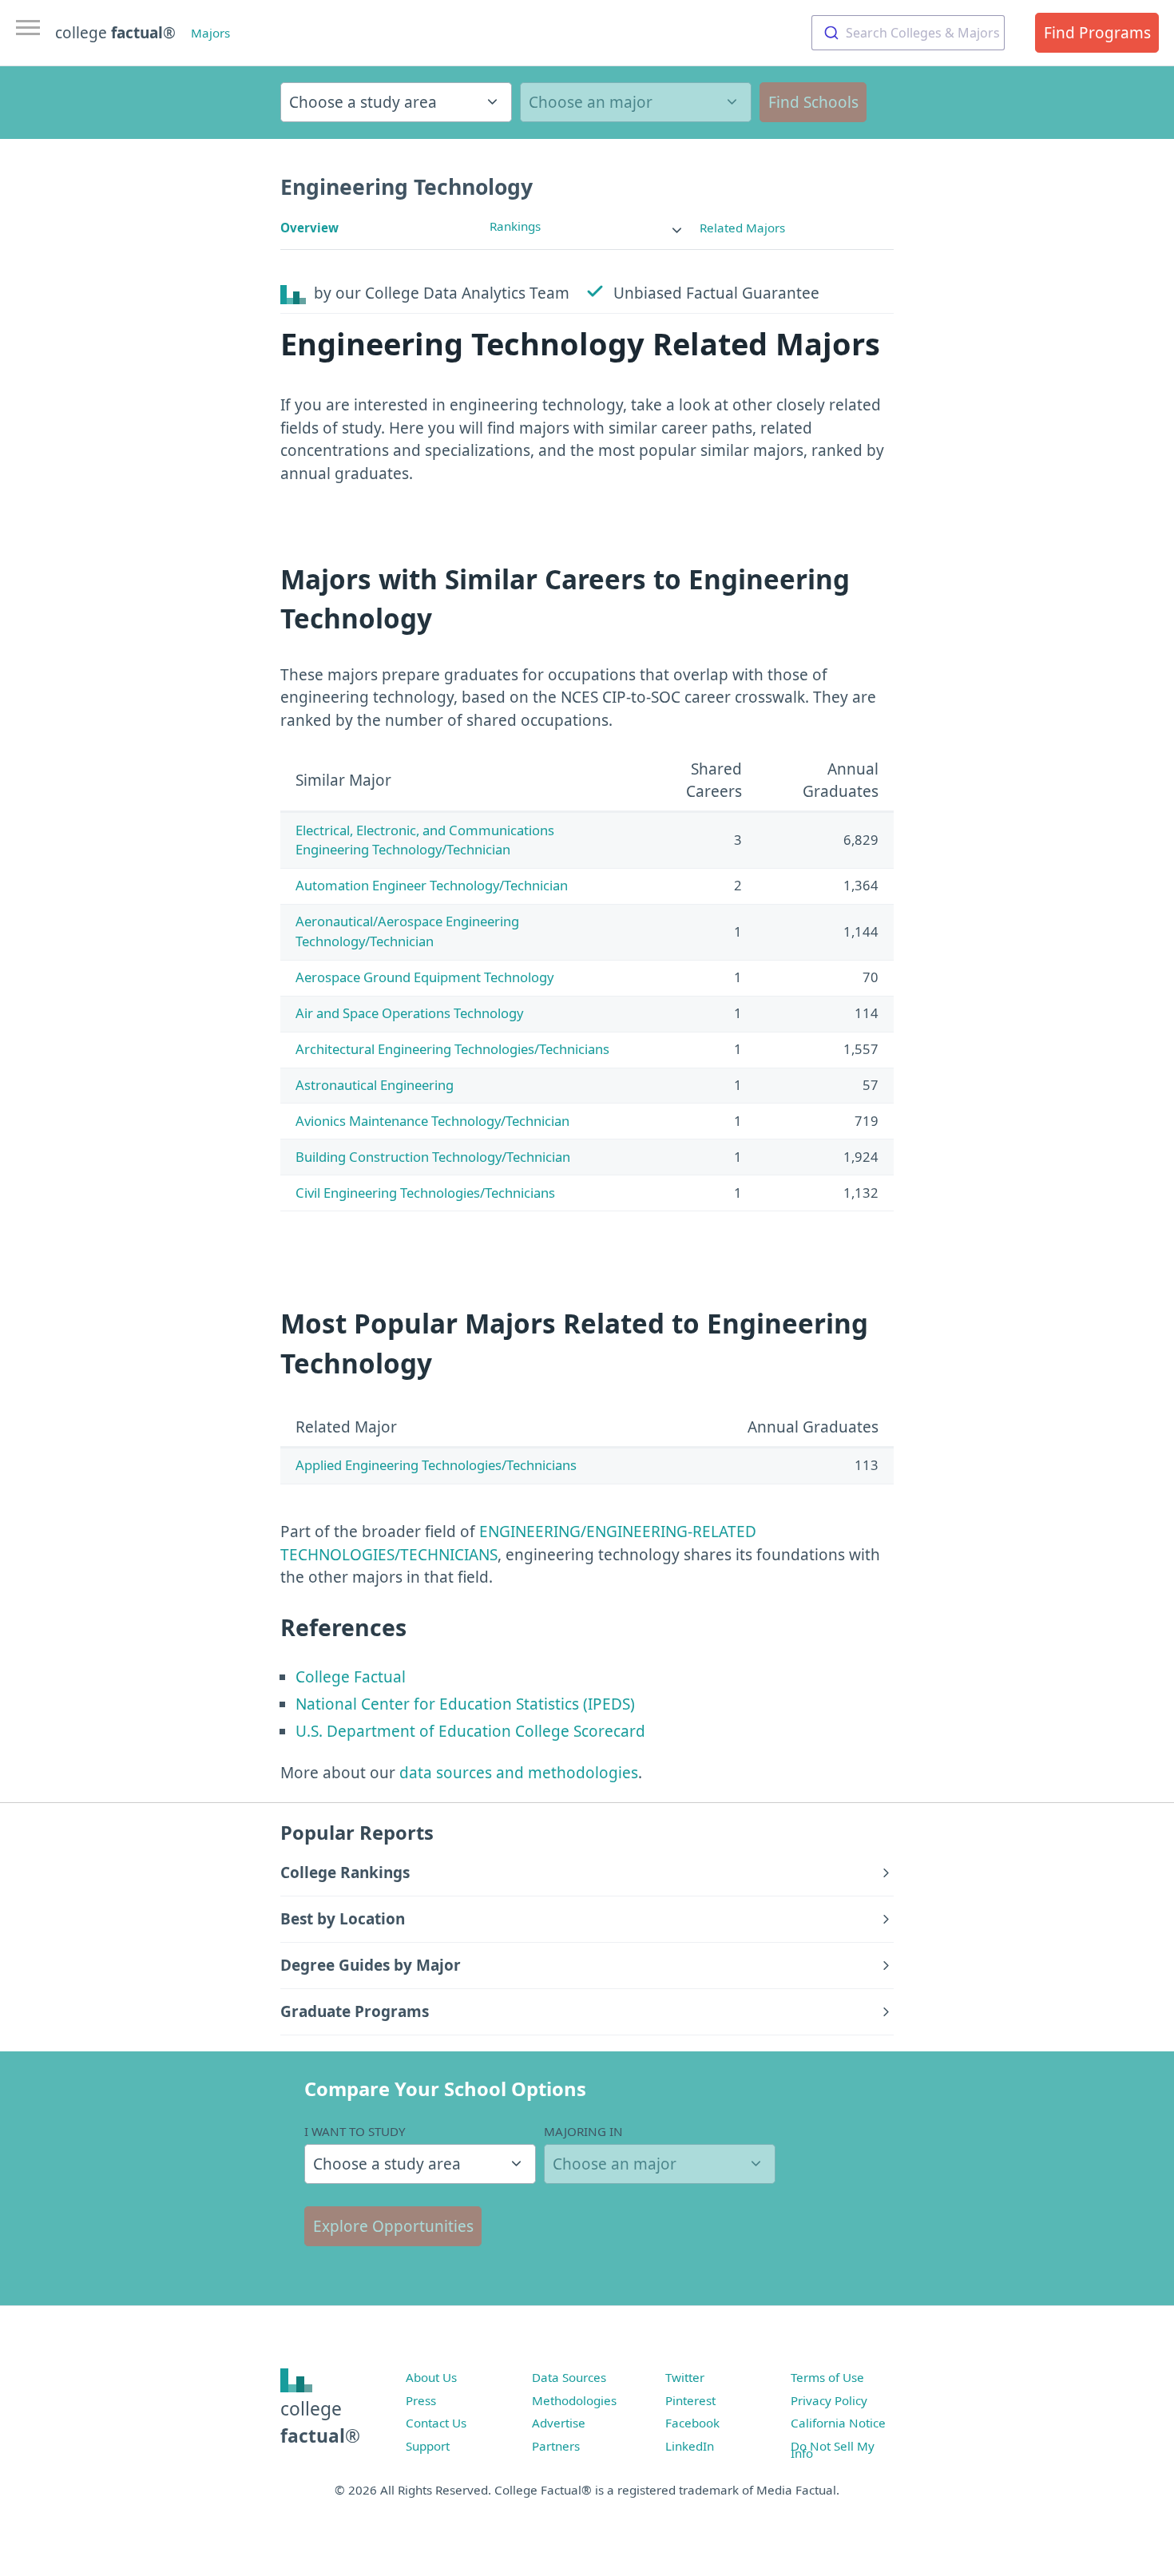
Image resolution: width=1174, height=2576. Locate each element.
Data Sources (569, 2377)
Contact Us (436, 2423)
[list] (587, 226)
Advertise (559, 2423)
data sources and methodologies (519, 1773)
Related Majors (742, 228)
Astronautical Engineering (375, 1085)
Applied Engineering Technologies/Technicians (436, 1465)
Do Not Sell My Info (833, 2450)
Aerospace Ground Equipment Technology (424, 977)
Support (428, 2446)
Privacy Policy (829, 2400)
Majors (210, 33)
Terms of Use (827, 2377)
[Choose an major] (636, 102)
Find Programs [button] (1097, 33)
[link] (587, 226)
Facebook (692, 2423)
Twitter (685, 2377)
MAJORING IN (583, 2131)
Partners (556, 2446)
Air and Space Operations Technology (409, 1013)
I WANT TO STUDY (355, 2131)
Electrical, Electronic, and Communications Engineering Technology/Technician (425, 840)
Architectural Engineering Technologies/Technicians (452, 1049)
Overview (309, 228)
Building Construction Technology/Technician (433, 1157)
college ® (115, 33)
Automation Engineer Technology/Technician (432, 885)
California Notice (838, 2423)
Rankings (515, 226)
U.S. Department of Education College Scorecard (470, 1731)
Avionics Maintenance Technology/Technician (432, 1121)
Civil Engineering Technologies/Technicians (425, 1193)
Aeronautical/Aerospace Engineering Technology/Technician (407, 931)
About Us (431, 2377)
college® (320, 2422)
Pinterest (690, 2400)
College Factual (351, 1677)
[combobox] (908, 33)
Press (421, 2400)
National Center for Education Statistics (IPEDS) (465, 1704)
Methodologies (574, 2400)
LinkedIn (690, 2446)
